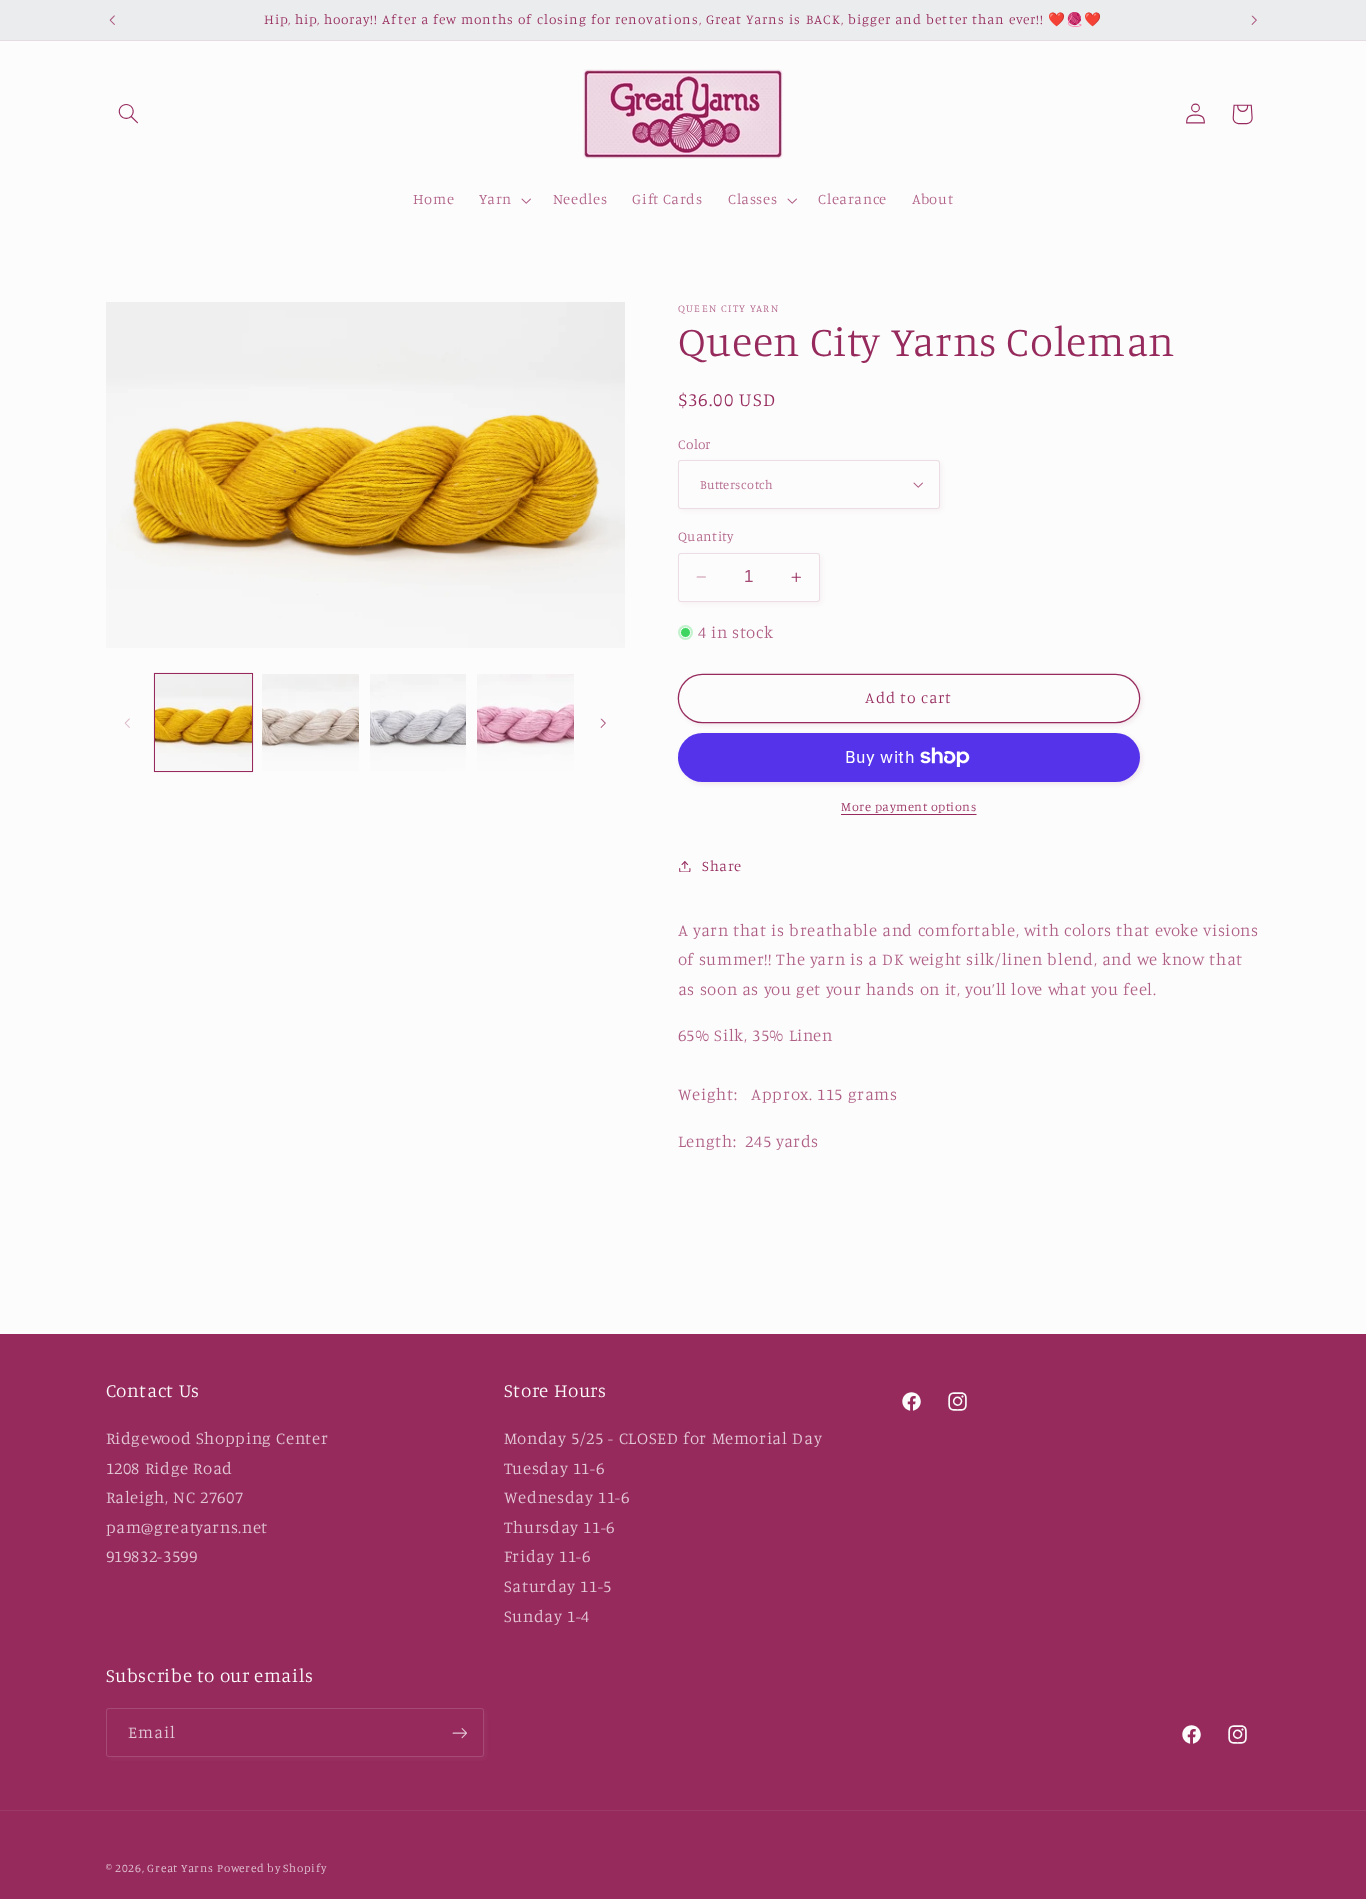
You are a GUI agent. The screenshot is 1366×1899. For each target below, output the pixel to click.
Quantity (705, 536)
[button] (129, 114)
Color (694, 443)
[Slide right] (603, 723)
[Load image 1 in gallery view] (203, 722)
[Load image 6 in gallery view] (310, 722)
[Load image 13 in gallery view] (525, 722)
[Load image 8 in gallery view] (418, 722)
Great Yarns (180, 1868)
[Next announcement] (1254, 20)
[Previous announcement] (112, 20)
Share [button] (722, 865)
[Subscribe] (459, 1732)
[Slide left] (128, 723)
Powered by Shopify (271, 1868)
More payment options (909, 806)
